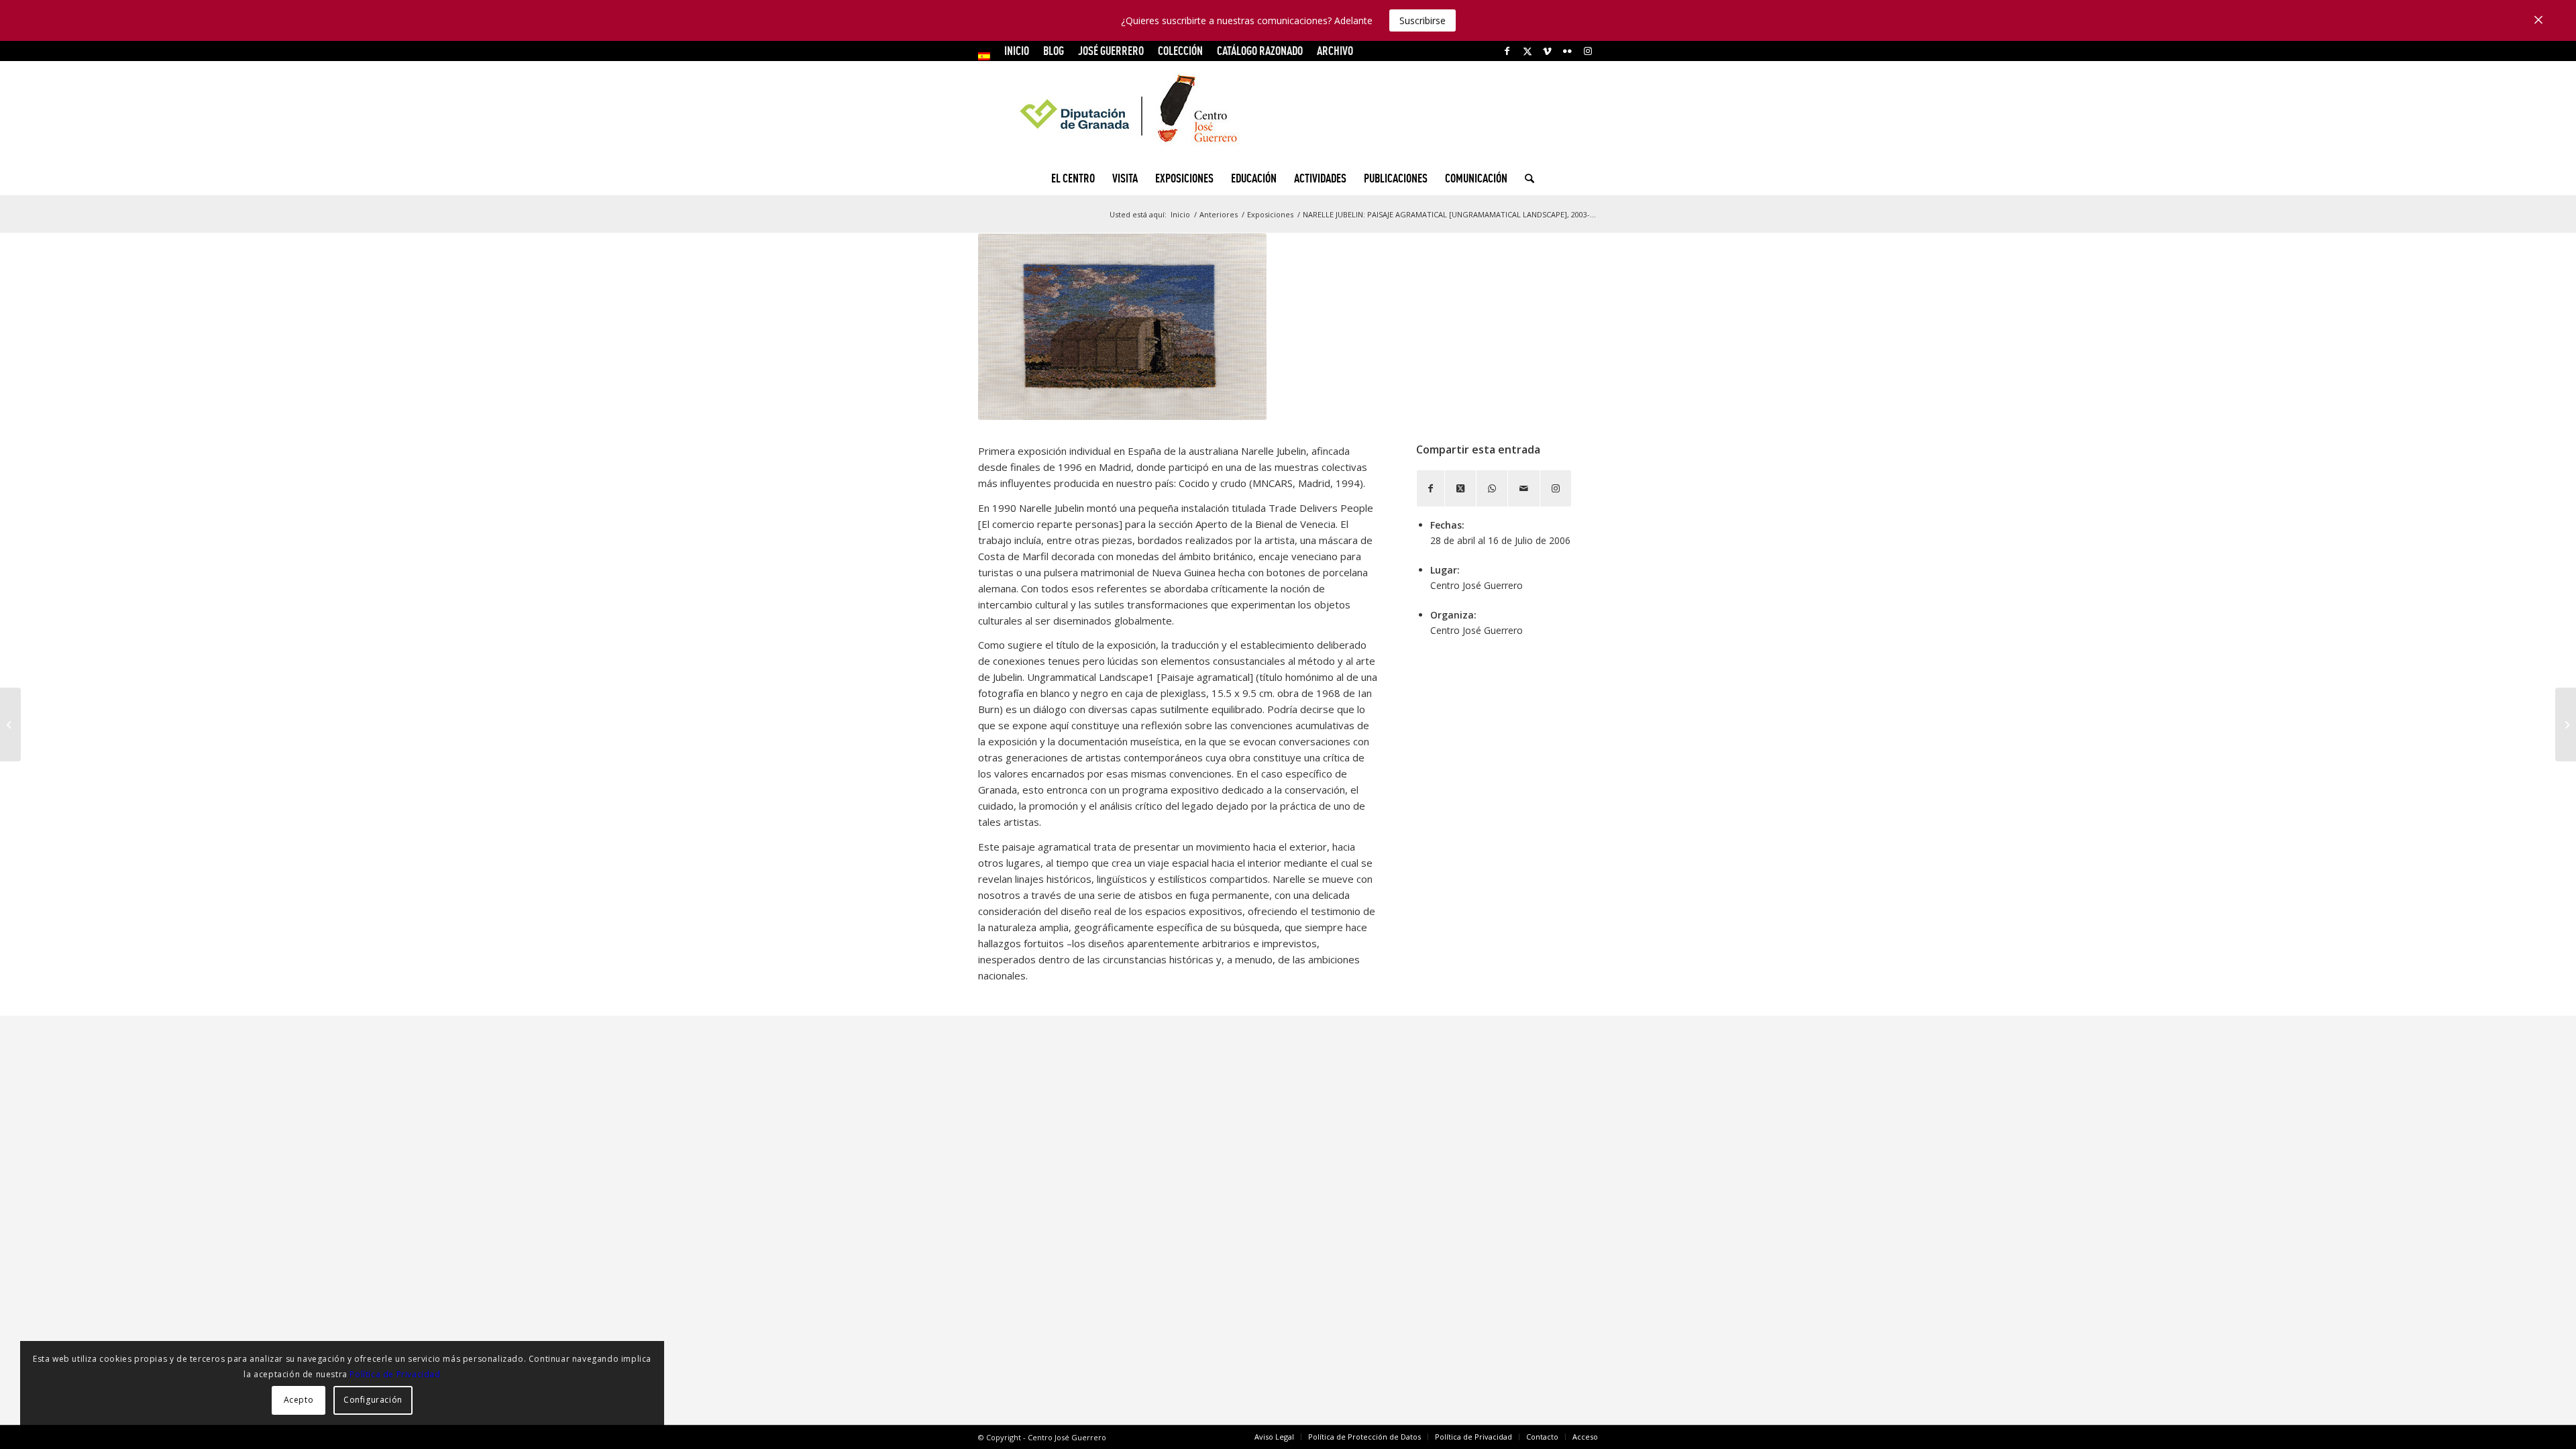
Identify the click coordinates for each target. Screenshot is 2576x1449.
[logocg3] (1288, 111)
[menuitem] (988, 56)
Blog (1054, 51)
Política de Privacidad (395, 1374)
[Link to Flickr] (1567, 51)
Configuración (373, 1400)
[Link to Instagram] (1588, 51)
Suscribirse (1423, 20)
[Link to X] (1527, 51)
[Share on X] (1460, 488)
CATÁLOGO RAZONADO (1260, 51)
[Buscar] (1525, 178)
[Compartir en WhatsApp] (1492, 488)
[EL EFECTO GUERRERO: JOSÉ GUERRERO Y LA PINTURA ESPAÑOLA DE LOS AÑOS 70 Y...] (10, 724)
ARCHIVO (1335, 51)
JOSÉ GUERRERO (1111, 51)
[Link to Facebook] (1507, 51)
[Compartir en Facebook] (1431, 488)
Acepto (299, 1400)
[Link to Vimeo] (1547, 51)
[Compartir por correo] (1524, 488)
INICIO (1017, 51)
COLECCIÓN (1180, 51)
